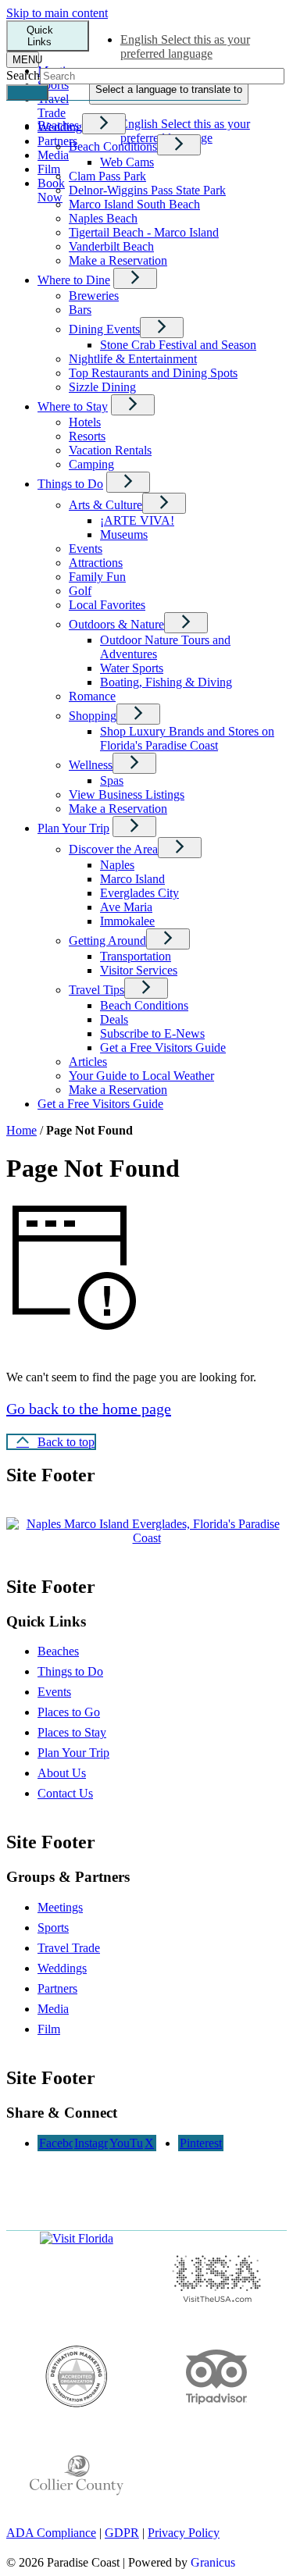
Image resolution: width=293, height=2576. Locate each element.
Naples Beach (103, 218)
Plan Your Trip (73, 828)
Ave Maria (126, 907)
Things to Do (70, 484)
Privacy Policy (184, 2533)
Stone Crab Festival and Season (178, 345)
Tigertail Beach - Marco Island (144, 232)
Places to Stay (72, 1732)
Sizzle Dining (102, 387)
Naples (117, 865)
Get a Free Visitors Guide (163, 1048)
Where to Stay (73, 406)
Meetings (60, 1907)
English (185, 46)
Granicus (213, 2562)
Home (21, 1130)
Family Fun (97, 577)
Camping (91, 464)
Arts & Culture (105, 505)
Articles (88, 1062)
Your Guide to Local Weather (141, 1076)
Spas (112, 780)
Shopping (93, 716)
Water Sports (132, 668)
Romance (92, 696)
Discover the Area (113, 849)
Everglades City (139, 893)
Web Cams (127, 162)
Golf (80, 591)
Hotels (85, 422)
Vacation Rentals (110, 450)
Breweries (94, 296)
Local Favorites (107, 605)
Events (86, 549)
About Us (62, 1773)
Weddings (62, 1968)
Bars (80, 310)
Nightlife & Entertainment (133, 359)
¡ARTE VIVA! (137, 520)
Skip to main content (57, 13)
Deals (114, 1019)
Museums (124, 534)
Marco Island (132, 879)
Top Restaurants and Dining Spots (153, 373)
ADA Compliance (51, 2533)
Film (49, 2029)
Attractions (96, 563)
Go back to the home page (89, 1409)
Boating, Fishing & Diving (166, 682)
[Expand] (104, 124)
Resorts (87, 436)
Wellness (91, 765)
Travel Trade (69, 1948)
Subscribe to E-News (152, 1033)
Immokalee (127, 921)
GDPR (122, 2533)
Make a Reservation (118, 260)
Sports (53, 1928)
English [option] (185, 131)
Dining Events (104, 329)
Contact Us (65, 1793)
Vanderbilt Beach (111, 246)
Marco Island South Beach (134, 204)
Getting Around (107, 941)
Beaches (58, 1651)
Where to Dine (74, 280)
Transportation (136, 956)
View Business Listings (127, 795)
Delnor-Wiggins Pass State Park (147, 190)
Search (23, 75)
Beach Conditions (113, 146)
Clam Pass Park (107, 176)
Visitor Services (139, 970)
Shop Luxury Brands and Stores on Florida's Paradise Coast (187, 738)
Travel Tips (96, 990)
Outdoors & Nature (116, 624)
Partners (57, 1988)
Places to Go (69, 1712)
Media (53, 2009)
